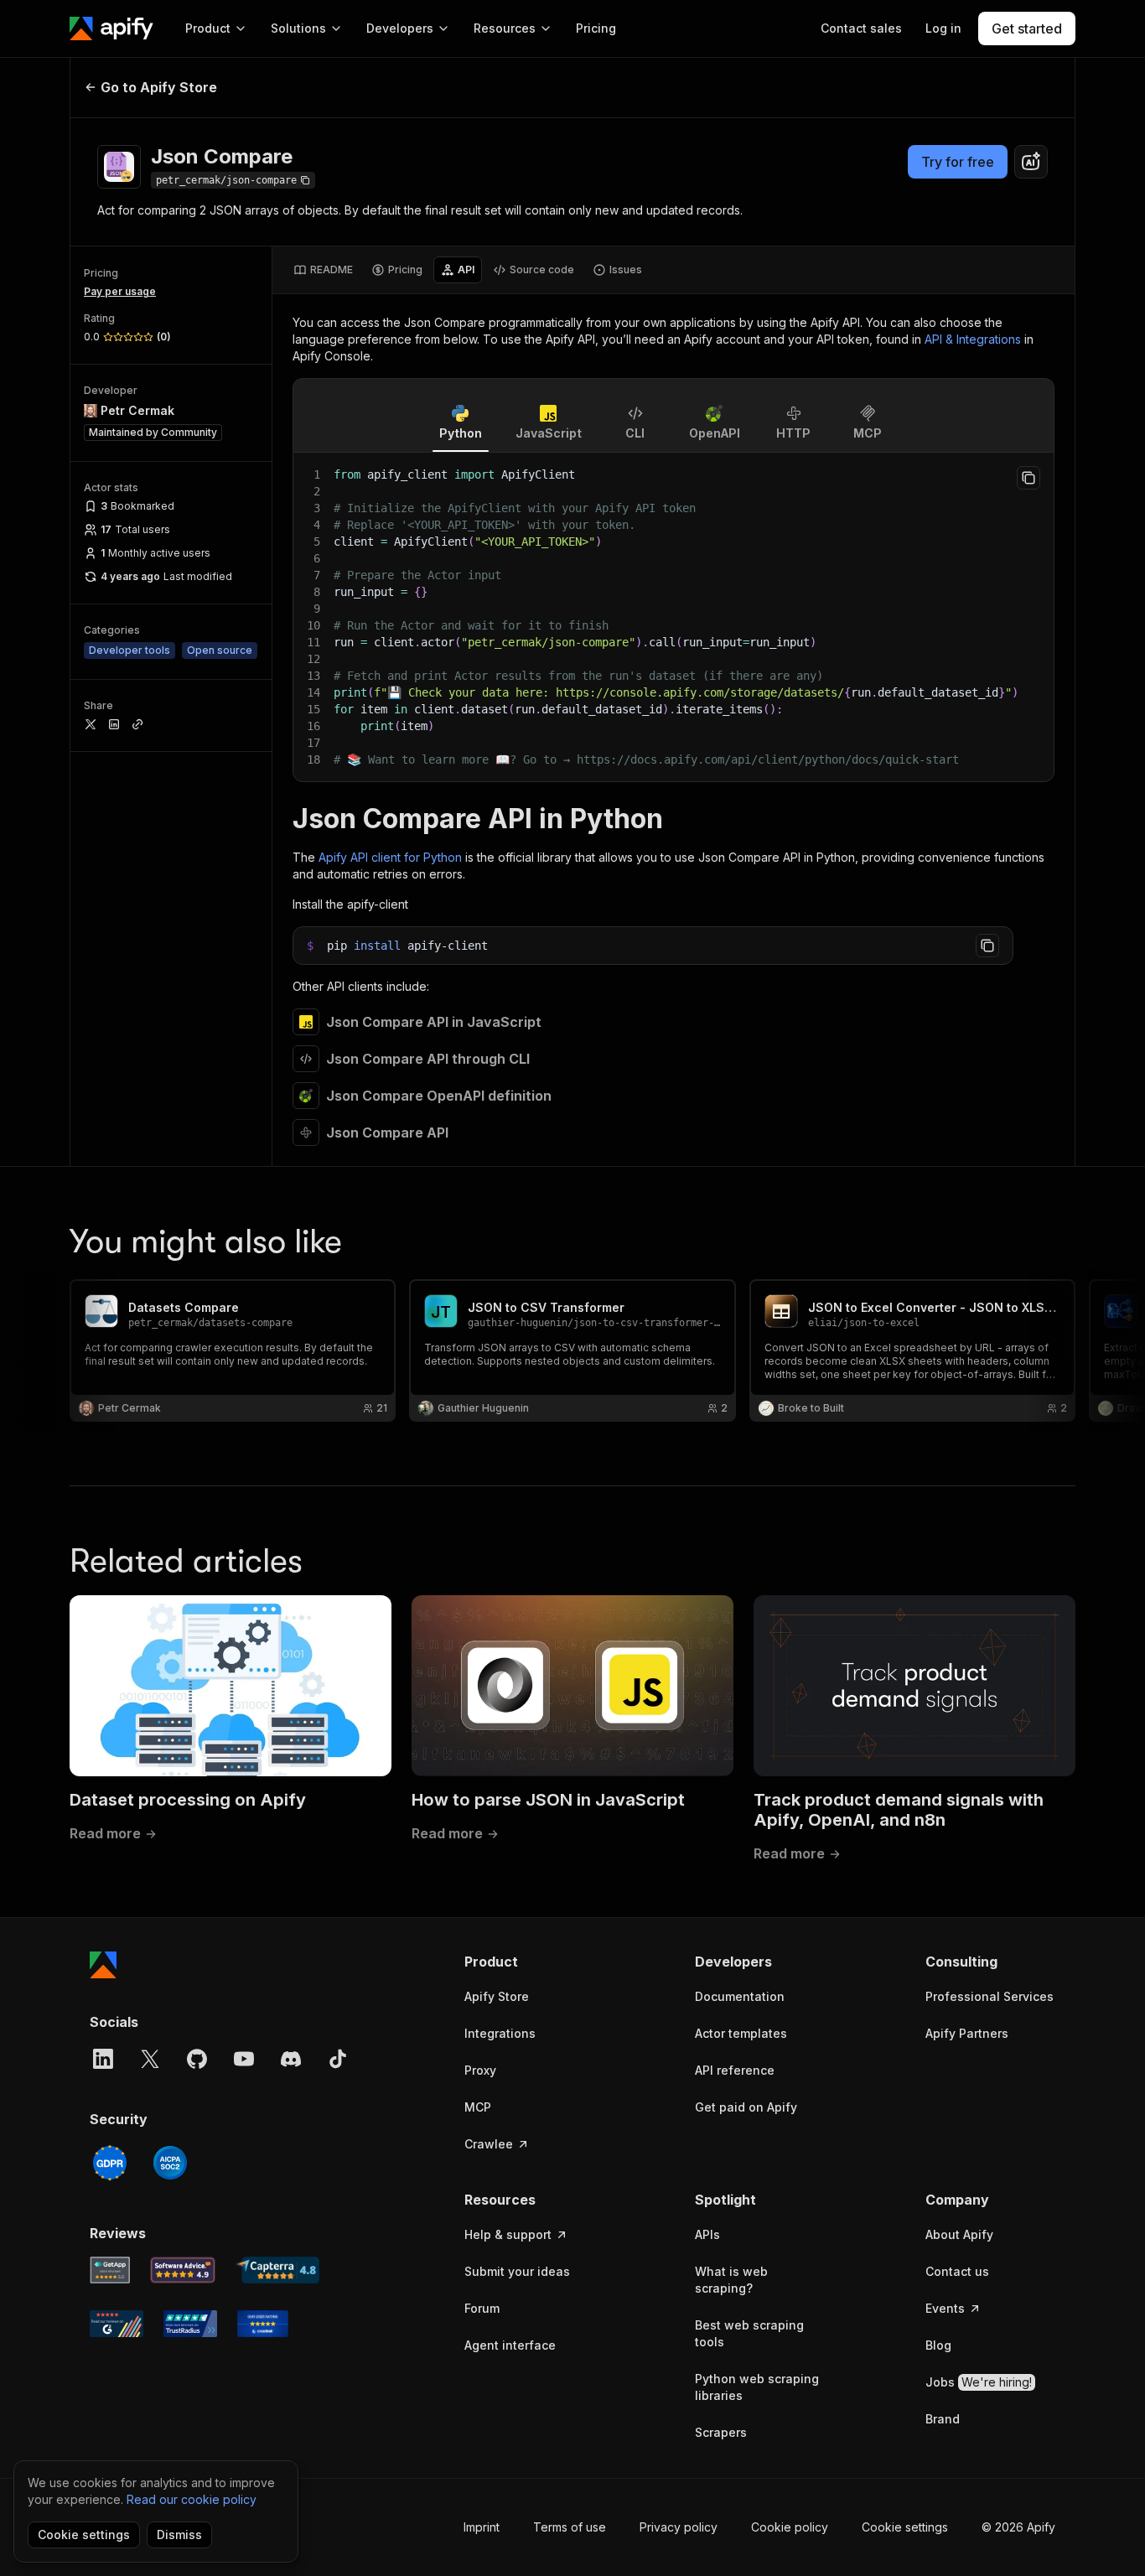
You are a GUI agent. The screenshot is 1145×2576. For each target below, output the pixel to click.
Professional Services (990, 1996)
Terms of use (570, 2527)
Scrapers (721, 2432)
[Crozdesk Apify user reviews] (263, 2324)
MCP (478, 2107)
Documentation (740, 1996)
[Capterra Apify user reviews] (277, 2270)
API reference (735, 2070)
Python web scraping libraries (757, 2387)
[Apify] (111, 29)
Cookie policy (790, 2527)
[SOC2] (170, 2163)
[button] (529, 1962)
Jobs (979, 2382)
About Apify (959, 2234)
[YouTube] (244, 2059)
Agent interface (510, 2345)
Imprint (482, 2527)
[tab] (323, 270)
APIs (707, 2234)
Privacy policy (679, 2527)
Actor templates (741, 2033)
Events (945, 2308)
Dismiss (179, 2535)
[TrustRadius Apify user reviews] (190, 2324)
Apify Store (497, 1996)
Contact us (957, 2271)
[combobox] (1031, 162)
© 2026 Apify (1018, 2527)
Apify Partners (967, 2033)
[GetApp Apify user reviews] (110, 2270)
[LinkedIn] (103, 2059)
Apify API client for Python (390, 857)
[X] (150, 2059)
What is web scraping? (731, 2280)
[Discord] (291, 2059)
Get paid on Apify (746, 2107)
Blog (938, 2345)
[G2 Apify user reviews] (117, 2324)
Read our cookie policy (192, 2499)
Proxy (480, 2070)
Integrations (500, 2033)
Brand (943, 2419)
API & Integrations (973, 339)
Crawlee (489, 2144)
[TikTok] (338, 2059)
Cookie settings (905, 2527)
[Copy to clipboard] (1028, 478)
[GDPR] (110, 2163)
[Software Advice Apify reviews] (183, 2270)
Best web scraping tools (749, 2333)
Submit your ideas (517, 2271)
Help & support (508, 2234)
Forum (482, 2308)
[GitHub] (197, 2059)
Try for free (958, 162)
